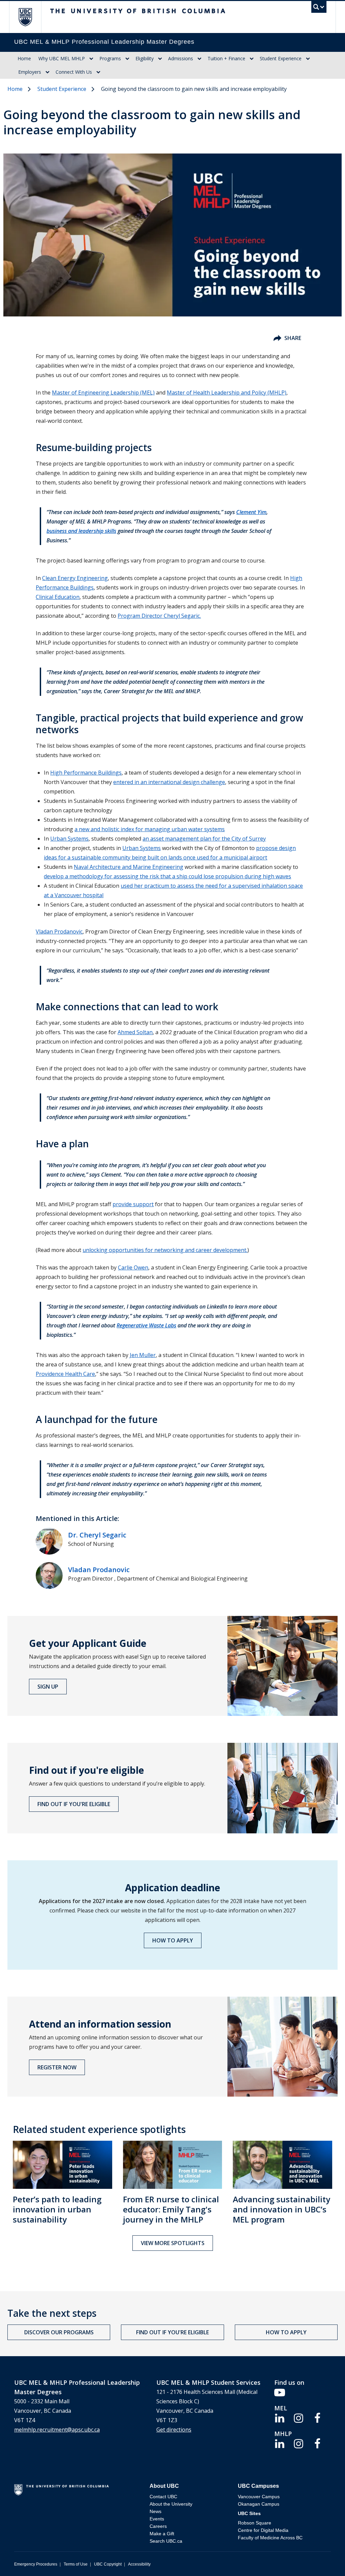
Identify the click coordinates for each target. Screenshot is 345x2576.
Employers (30, 72)
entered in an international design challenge (169, 782)
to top (324, 2559)
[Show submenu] (91, 59)
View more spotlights (173, 2243)
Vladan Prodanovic (59, 931)
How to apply (173, 1940)
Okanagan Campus (259, 2504)
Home (24, 58)
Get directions (174, 2430)
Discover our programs (59, 2332)
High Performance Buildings (86, 773)
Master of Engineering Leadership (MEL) (103, 393)
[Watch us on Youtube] (280, 2392)
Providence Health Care (65, 1374)
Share (293, 338)
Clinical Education (58, 597)
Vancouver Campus (259, 2497)
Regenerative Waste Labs (146, 1325)
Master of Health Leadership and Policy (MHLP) (227, 393)
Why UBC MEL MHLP (62, 58)
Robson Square (255, 2523)
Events (157, 2519)
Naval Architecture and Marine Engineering (129, 867)
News (155, 2511)
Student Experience (281, 58)
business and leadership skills (81, 531)
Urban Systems (69, 839)
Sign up (48, 1687)
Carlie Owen (133, 1267)
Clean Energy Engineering (75, 578)
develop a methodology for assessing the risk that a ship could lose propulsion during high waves (167, 876)
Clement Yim (251, 512)
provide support (133, 1204)
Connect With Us (74, 72)
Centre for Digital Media (263, 2530)
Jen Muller (143, 1355)
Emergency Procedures (36, 2564)
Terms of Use (76, 2564)
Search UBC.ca (166, 2541)
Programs (110, 58)
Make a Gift (162, 2534)
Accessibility (139, 2564)
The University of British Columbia (30, 17)
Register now (57, 2067)
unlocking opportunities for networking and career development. (165, 1250)
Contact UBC (163, 2497)
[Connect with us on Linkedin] (280, 2417)
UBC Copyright (108, 2564)
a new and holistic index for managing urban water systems (150, 829)
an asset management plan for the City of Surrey (204, 839)
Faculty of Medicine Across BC (270, 2538)
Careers (158, 2526)
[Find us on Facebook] (317, 2417)
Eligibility (145, 58)
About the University (171, 2504)
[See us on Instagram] (299, 2417)
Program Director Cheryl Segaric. (159, 616)
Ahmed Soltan (135, 1032)
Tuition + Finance (226, 58)
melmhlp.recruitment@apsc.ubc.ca (57, 2430)
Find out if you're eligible (74, 1804)
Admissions (181, 58)
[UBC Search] (319, 9)
